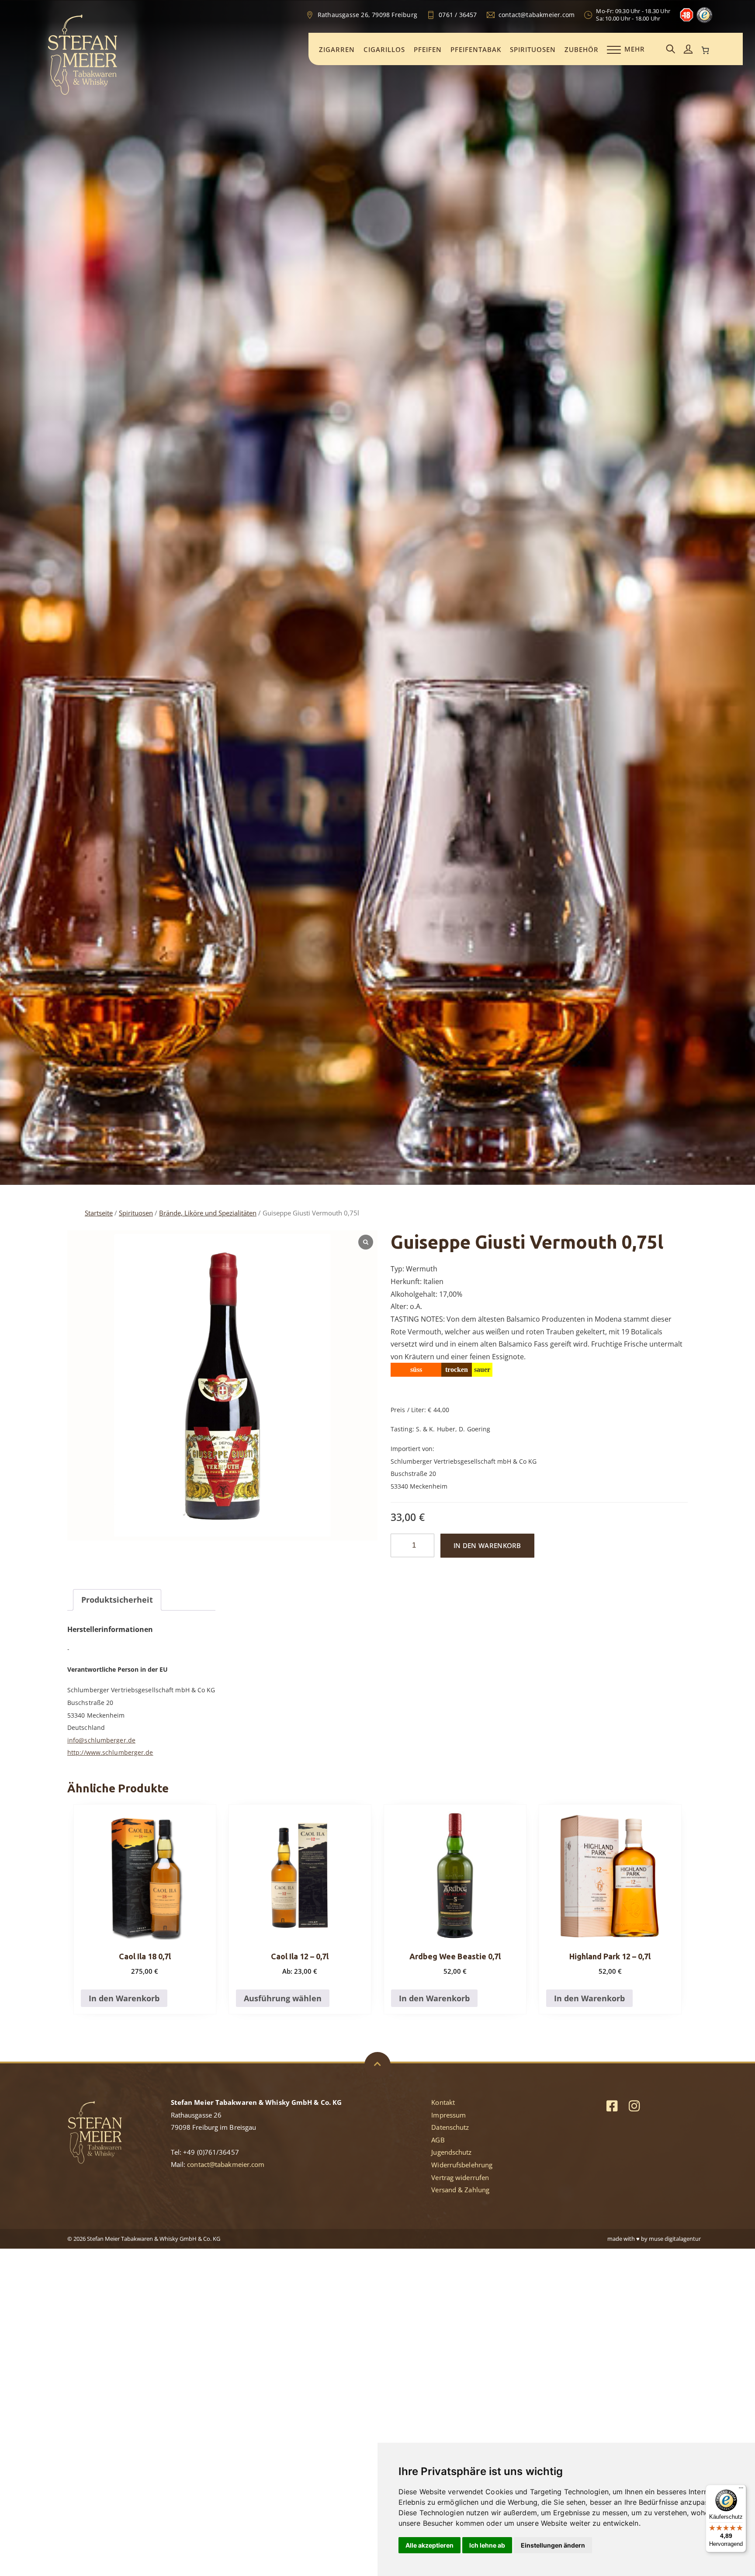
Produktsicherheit (117, 1600)
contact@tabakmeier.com (226, 2164)
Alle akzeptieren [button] (429, 2545)
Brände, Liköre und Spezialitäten (208, 1213)
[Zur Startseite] (83, 94)
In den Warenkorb (487, 1545)
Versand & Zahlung (460, 2190)
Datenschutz (450, 2127)
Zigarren (337, 49)
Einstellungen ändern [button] (553, 2545)
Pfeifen (428, 49)
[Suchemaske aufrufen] (671, 50)
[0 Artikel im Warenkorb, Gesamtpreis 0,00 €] (706, 50)
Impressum (448, 2115)
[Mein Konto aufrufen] (688, 50)
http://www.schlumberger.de (110, 1752)
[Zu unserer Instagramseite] (634, 2106)
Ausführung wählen (283, 1998)
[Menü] (741, 2490)
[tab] (117, 1600)
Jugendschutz (451, 2152)
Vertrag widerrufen (460, 2177)
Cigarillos (384, 49)
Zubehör (582, 49)
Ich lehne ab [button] (487, 2545)
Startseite (99, 1213)
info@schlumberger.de (101, 1740)
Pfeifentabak (476, 49)
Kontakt (443, 2102)
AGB (438, 2140)
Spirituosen (533, 49)
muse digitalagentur (675, 2239)
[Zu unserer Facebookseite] (612, 2106)
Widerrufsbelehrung (462, 2165)
